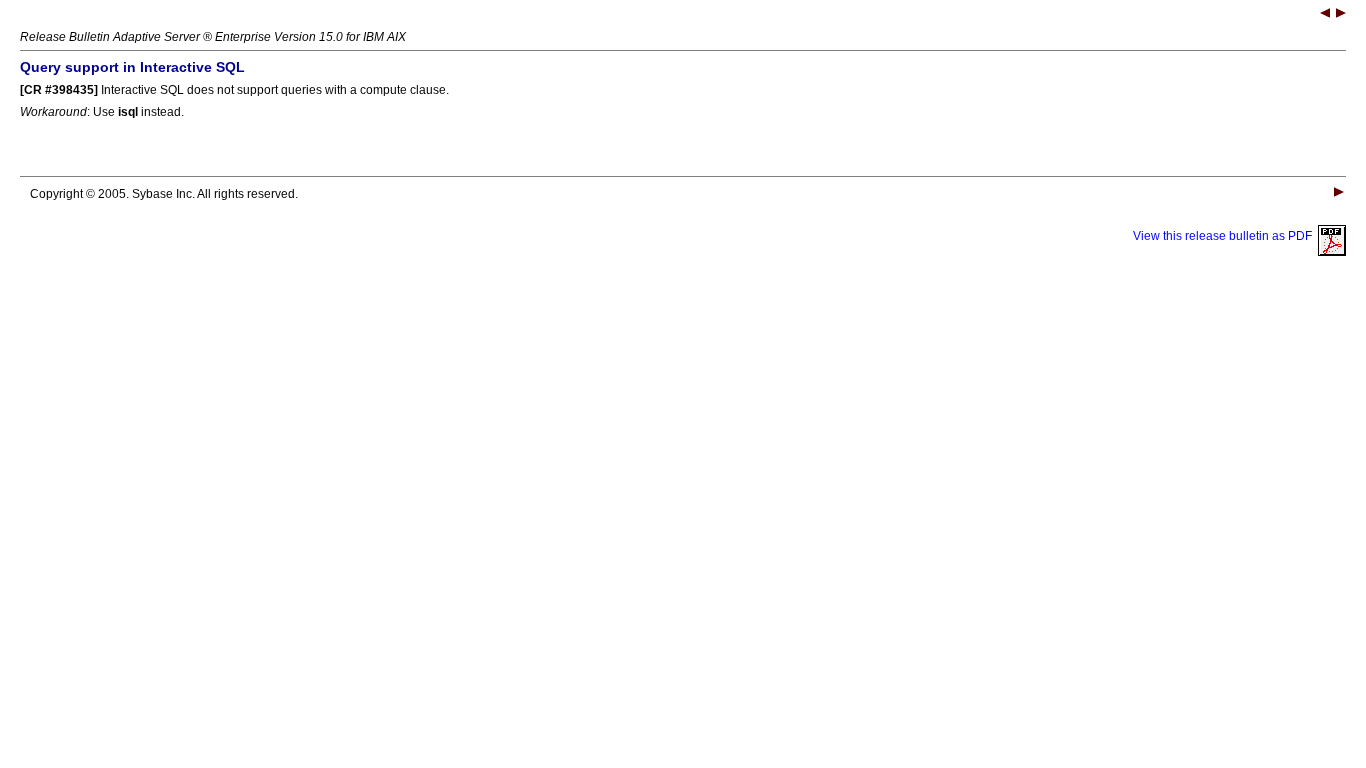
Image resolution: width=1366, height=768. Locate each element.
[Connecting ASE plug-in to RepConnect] (1325, 15)
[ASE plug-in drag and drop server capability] (1341, 15)
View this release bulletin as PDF (1225, 236)
